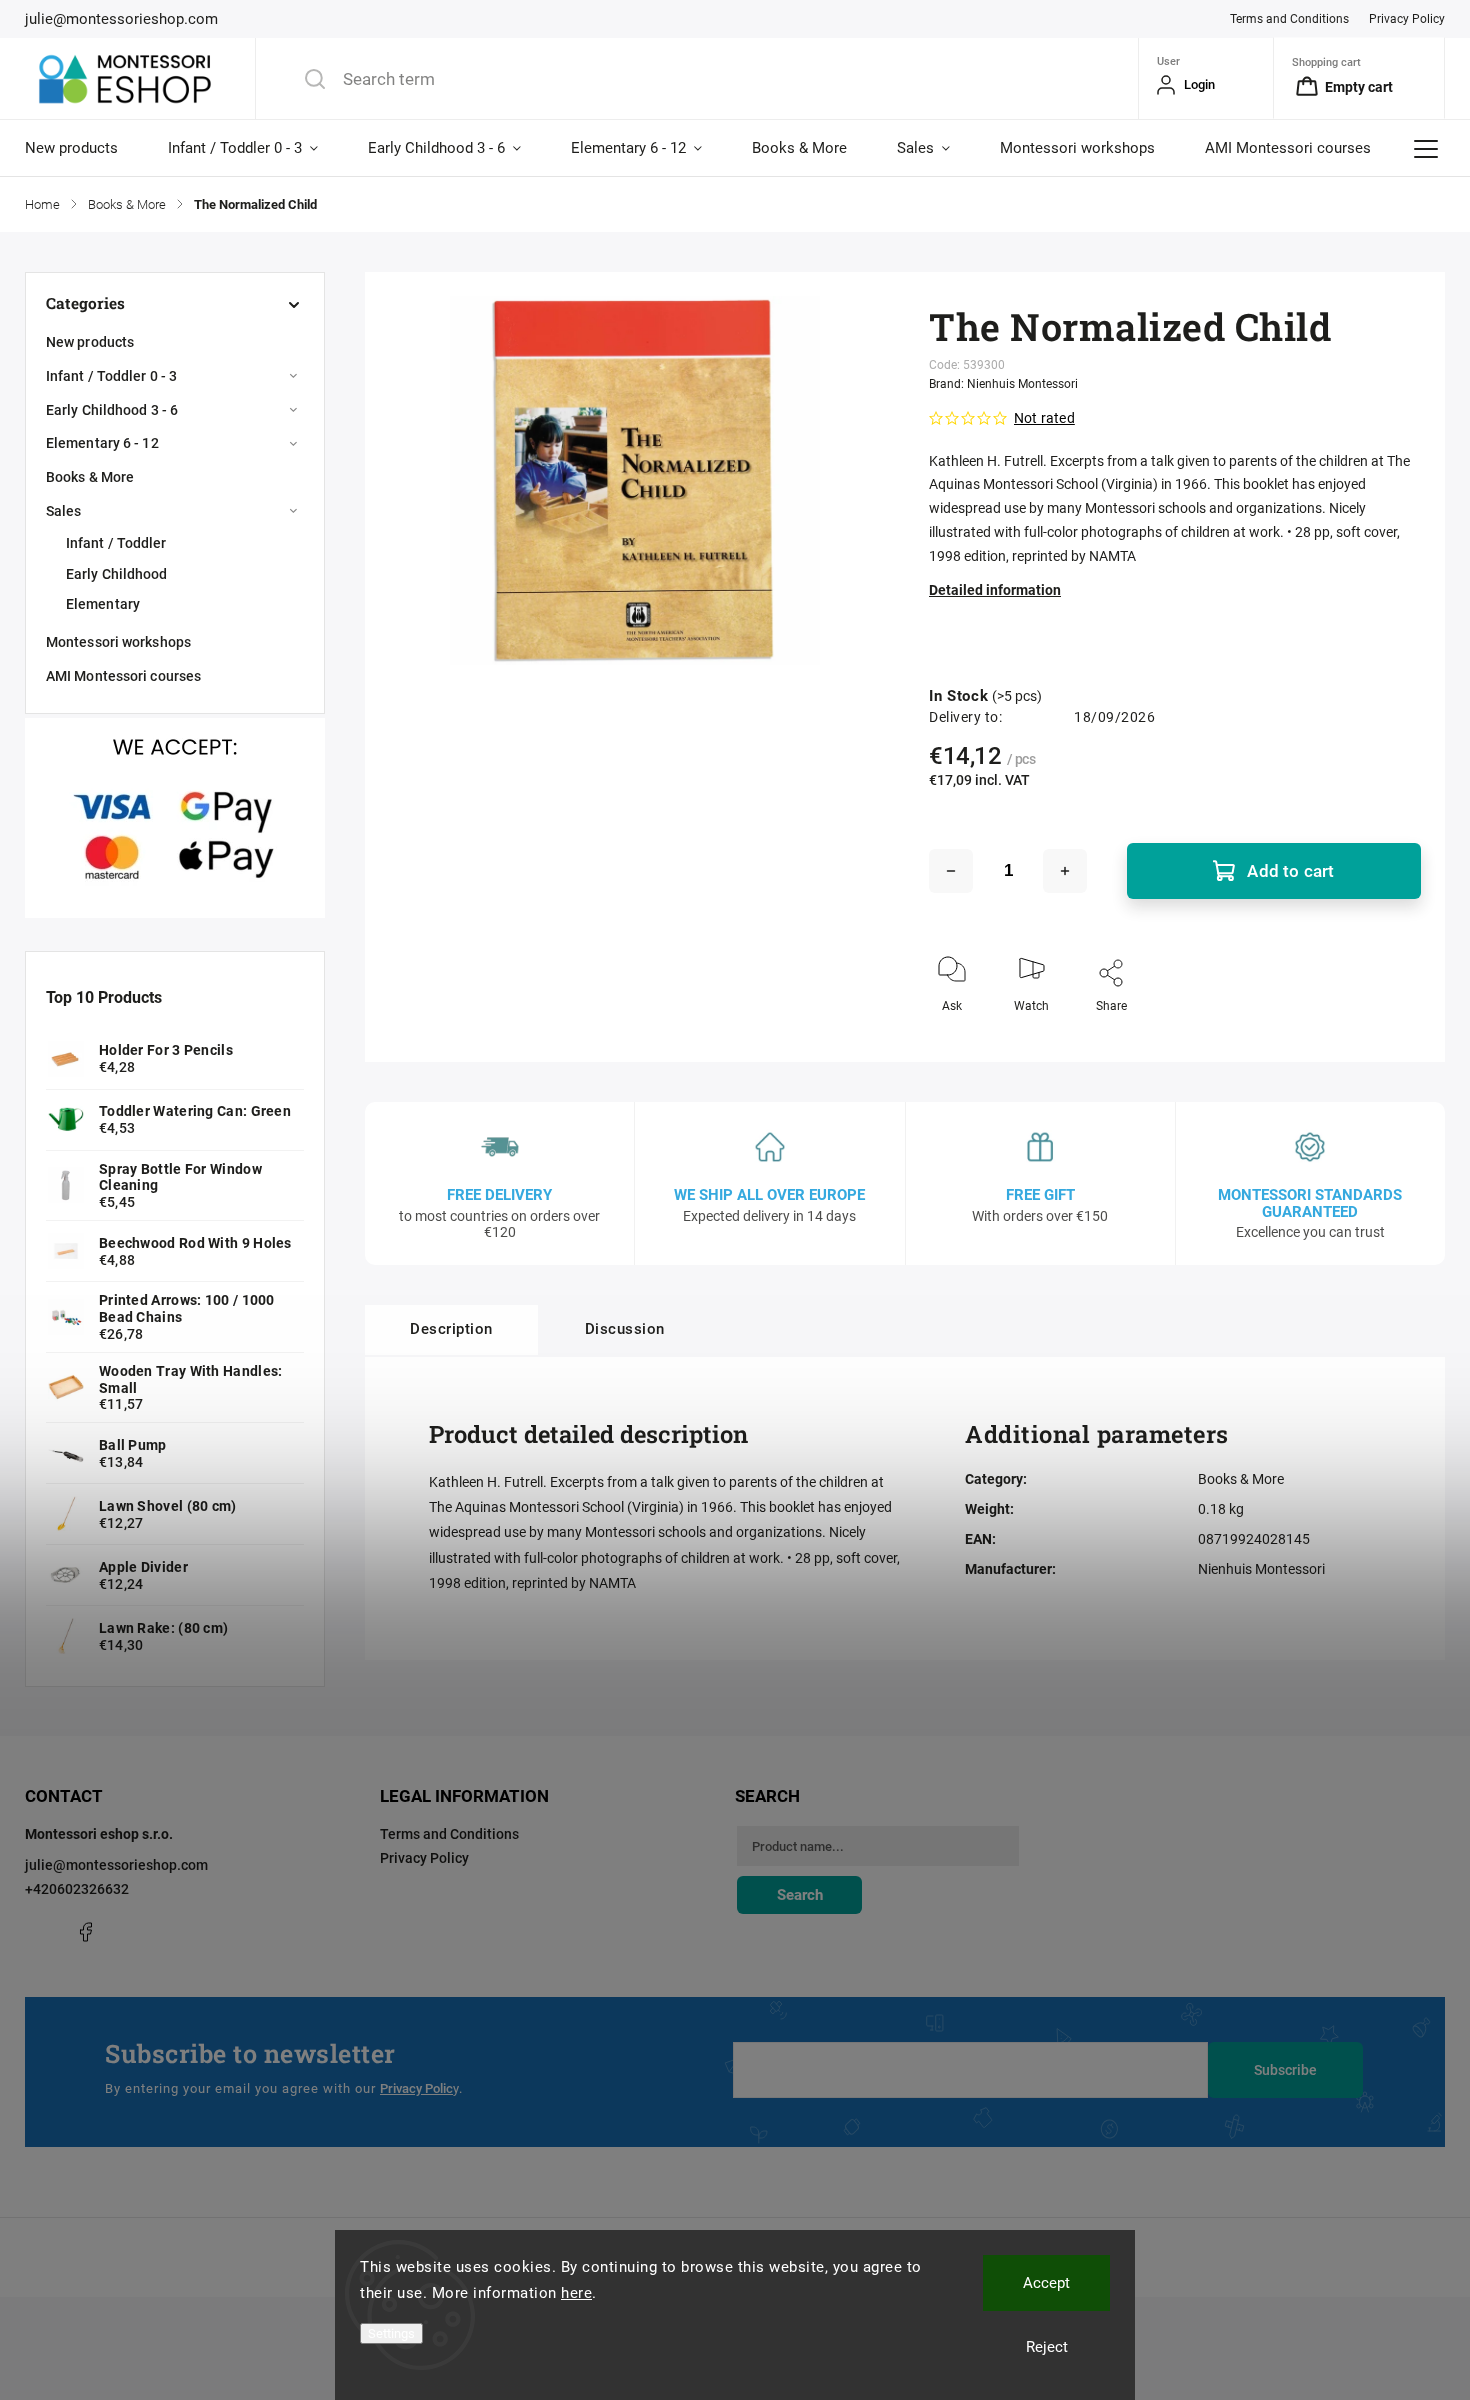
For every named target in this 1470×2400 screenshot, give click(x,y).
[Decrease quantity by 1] (951, 871)
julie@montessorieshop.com (116, 1865)
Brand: (1003, 384)
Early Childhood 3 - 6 (112, 410)
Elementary (103, 604)
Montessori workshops (118, 642)
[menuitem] (84, 148)
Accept (1046, 2283)
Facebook (85, 1932)
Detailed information (995, 590)
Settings (391, 2333)
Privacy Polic (416, 2088)
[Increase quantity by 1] (1065, 871)
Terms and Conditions (1289, 19)
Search (800, 1895)
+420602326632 (77, 1889)
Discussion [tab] (625, 1329)
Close (1389, 1039)
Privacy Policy (1407, 19)
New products (90, 342)
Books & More (90, 477)
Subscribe (1285, 2070)
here (576, 2293)
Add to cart (1290, 871)
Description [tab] (451, 1329)
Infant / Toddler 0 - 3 (111, 376)
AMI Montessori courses (123, 676)
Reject (1047, 2347)
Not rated (1044, 418)
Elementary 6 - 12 (102, 443)
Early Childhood (117, 574)
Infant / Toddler (116, 543)
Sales (64, 511)
